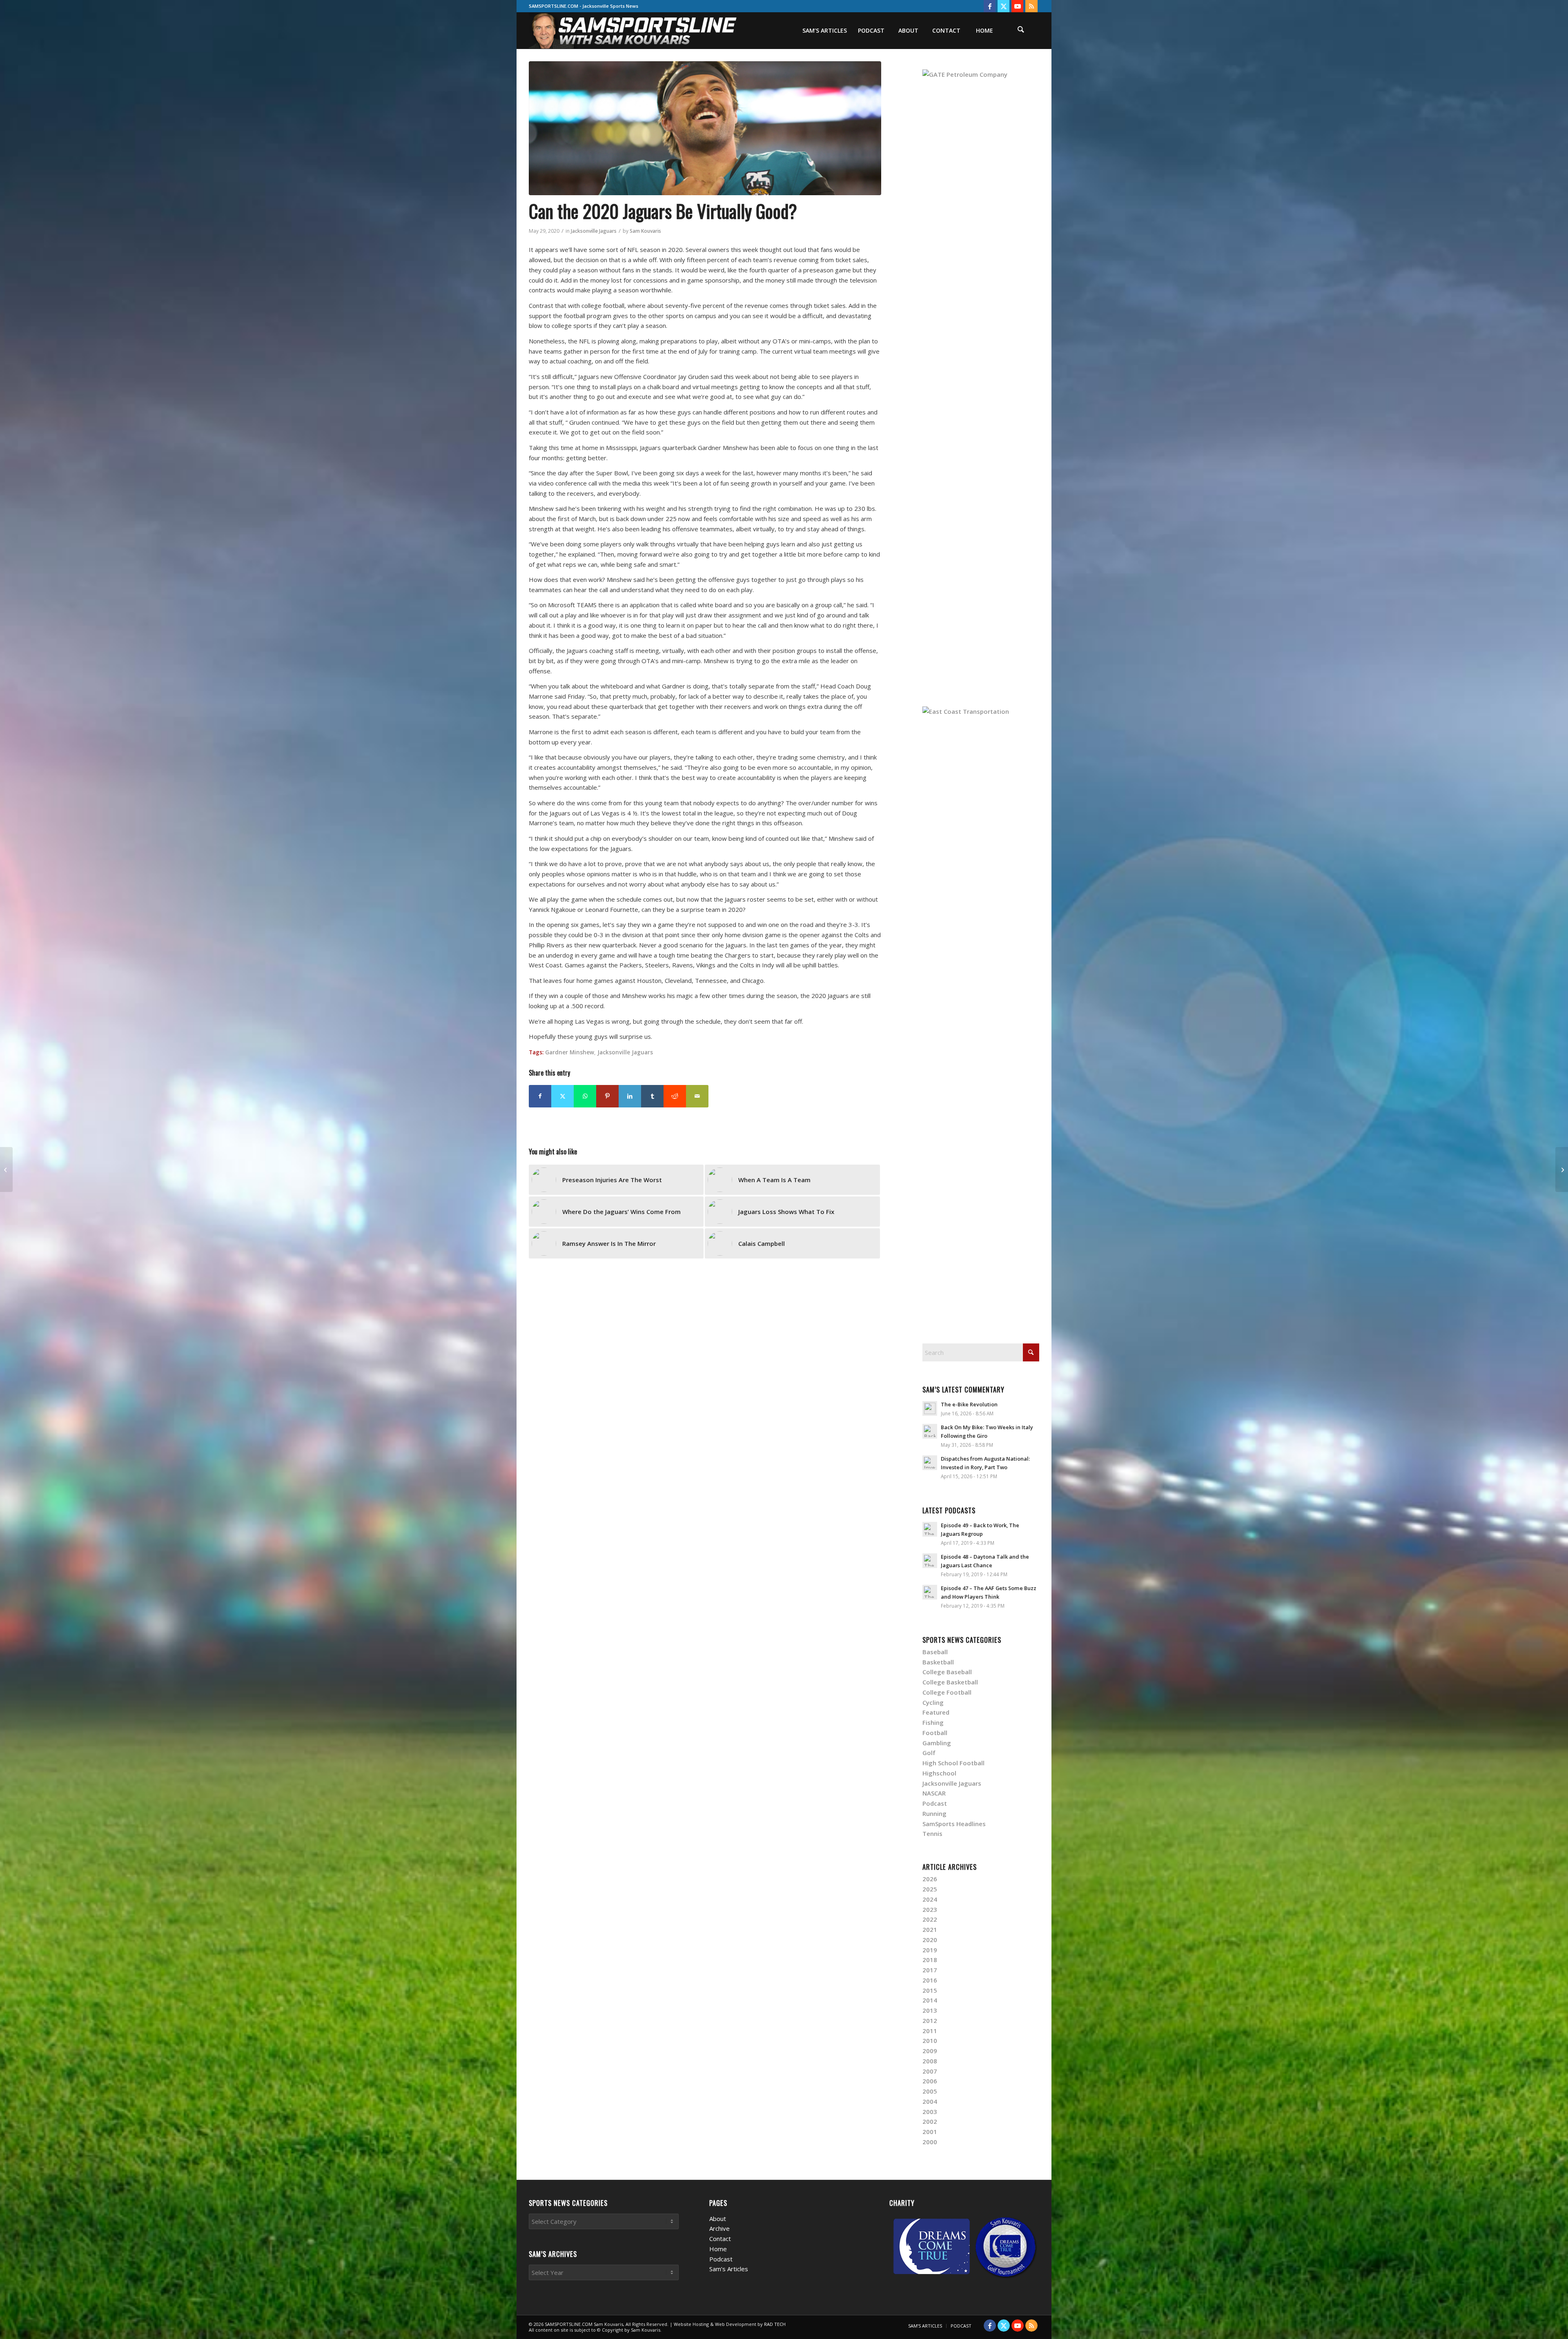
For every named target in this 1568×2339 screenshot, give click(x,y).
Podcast (935, 1803)
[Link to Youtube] (1017, 6)
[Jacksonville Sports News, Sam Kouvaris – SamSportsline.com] (634, 31)
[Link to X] (1003, 6)
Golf (929, 1753)
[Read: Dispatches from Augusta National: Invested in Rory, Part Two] (930, 1463)
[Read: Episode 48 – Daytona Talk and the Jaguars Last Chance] (930, 1561)
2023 (930, 1909)
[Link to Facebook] (990, 6)
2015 (930, 1990)
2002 (930, 2121)
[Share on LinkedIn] (630, 1096)
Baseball (935, 1652)
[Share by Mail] (697, 1096)
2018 (930, 1960)
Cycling (933, 1702)
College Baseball (947, 1672)
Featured (936, 1712)
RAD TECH (775, 2324)
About (718, 2219)
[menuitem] (824, 31)
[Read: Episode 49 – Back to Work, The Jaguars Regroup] (930, 1529)
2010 (930, 2040)
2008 (930, 2061)
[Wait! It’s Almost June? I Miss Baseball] (6, 1169)
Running (934, 1813)
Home (718, 2249)
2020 (930, 1940)
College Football (947, 1692)
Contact (720, 2239)
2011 (930, 2031)
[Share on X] (562, 1096)
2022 (930, 1919)
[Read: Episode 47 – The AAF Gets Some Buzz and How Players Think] (930, 1592)
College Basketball (950, 1682)
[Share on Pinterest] (607, 1096)
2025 (930, 1889)
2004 (930, 2101)
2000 (930, 2142)
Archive (719, 2228)
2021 (930, 1929)
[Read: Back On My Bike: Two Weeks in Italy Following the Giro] (930, 1431)
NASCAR (934, 1793)
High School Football (953, 1763)
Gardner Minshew (570, 1052)
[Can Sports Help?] (1562, 1169)
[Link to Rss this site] (1031, 6)
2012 (930, 2020)
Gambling (937, 1743)
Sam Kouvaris (645, 231)
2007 (930, 2071)
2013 (930, 2010)
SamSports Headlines (954, 1824)
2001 (930, 2132)
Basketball (938, 1662)
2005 (930, 2091)
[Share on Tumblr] (652, 1096)
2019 (930, 1950)
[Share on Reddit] (675, 1096)
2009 (930, 2051)
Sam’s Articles (729, 2269)
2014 (930, 2000)
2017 (930, 1970)
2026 (930, 1879)
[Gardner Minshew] (705, 128)
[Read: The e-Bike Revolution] (930, 1408)
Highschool (939, 1773)
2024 (930, 1899)
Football (935, 1733)
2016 (930, 1980)
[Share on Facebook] (540, 1096)
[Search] (1021, 31)
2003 (930, 2112)
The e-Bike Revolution (969, 1404)
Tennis (932, 1833)
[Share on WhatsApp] (585, 1096)
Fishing (933, 1722)
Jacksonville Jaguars (594, 231)
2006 (930, 2081)
